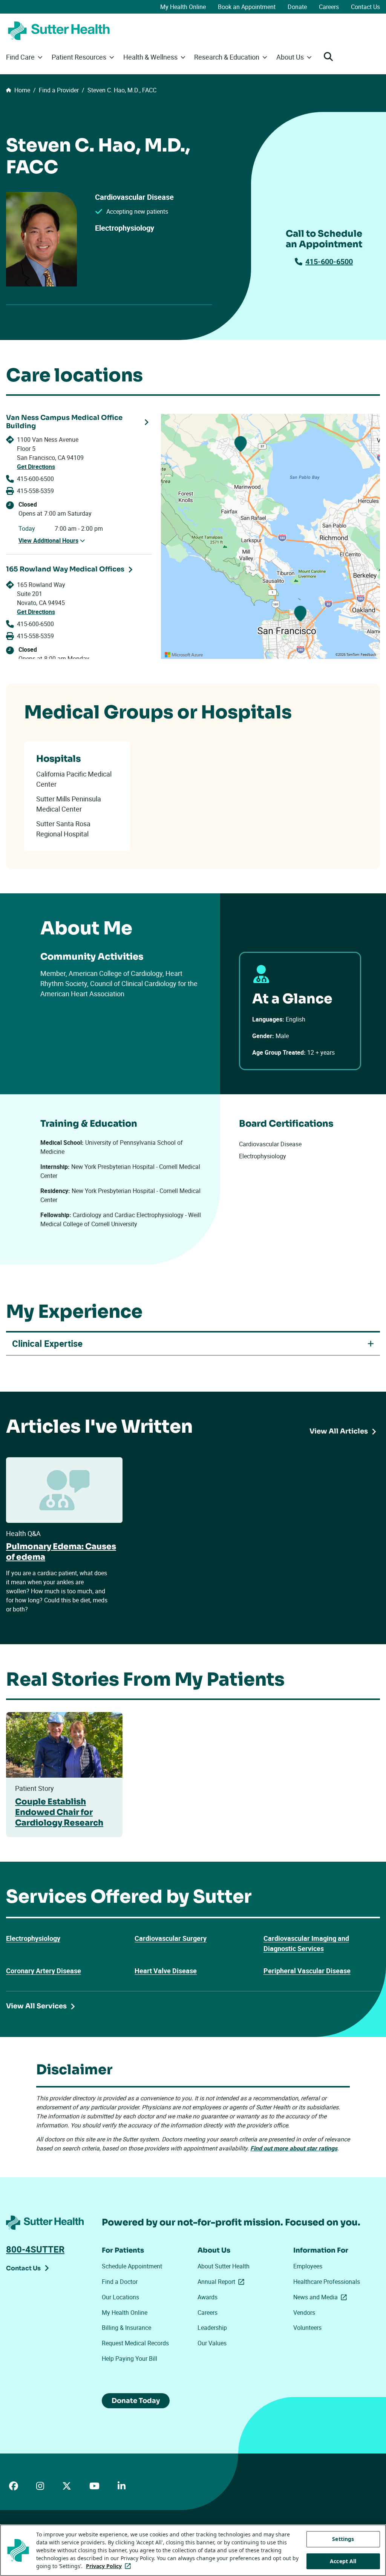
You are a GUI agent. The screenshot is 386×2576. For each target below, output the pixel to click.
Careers (329, 7)
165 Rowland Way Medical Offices (65, 569)
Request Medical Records (135, 2343)
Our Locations (120, 2297)
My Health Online (183, 7)
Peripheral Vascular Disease (307, 1971)
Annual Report (222, 2282)
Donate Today (136, 2401)
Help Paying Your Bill (129, 2359)
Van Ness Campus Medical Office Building (64, 422)
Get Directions (36, 467)
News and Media (322, 2297)
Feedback (368, 655)
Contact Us (365, 7)
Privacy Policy (110, 2566)
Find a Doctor (120, 2282)
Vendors (304, 2313)
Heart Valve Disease (166, 1971)
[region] (270, 536)
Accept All (343, 2561)
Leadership (212, 2328)
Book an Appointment (247, 7)
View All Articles (339, 1431)
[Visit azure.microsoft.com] (184, 655)
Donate (297, 7)
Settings (343, 2539)
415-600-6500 (329, 261)
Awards (208, 2297)
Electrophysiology (33, 1938)
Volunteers (307, 2328)
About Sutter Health (224, 2266)
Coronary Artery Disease (44, 1971)
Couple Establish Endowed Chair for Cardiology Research (59, 1812)
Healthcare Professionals (327, 2282)
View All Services (36, 2006)
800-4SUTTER (35, 2249)
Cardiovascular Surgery (171, 1938)
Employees (308, 2266)
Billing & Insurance (126, 2328)
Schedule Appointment (132, 2266)
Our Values (212, 2343)
